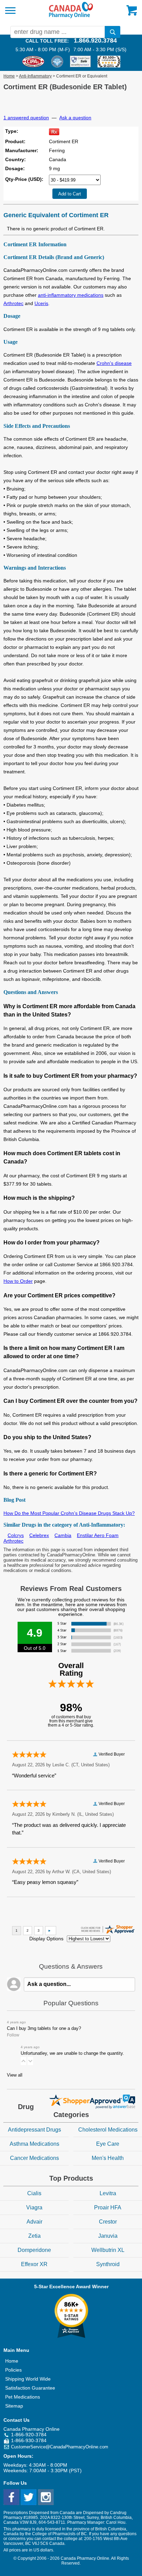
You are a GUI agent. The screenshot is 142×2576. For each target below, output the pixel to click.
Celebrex (39, 1535)
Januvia (108, 2236)
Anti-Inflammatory (35, 76)
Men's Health (108, 2158)
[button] (23, 2061)
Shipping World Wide (28, 2379)
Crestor (108, 2222)
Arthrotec (13, 303)
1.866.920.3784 (95, 40)
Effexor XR (34, 2264)
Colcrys (16, 1535)
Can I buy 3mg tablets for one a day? (44, 2028)
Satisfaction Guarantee (30, 2388)
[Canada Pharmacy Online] (71, 17)
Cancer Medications (34, 2158)
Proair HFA (108, 2207)
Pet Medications (23, 2397)
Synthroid (108, 2264)
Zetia (34, 2236)
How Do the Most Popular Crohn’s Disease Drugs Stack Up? (69, 1513)
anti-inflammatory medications (71, 295)
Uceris (41, 303)
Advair (34, 2222)
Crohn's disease (114, 363)
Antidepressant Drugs (34, 2130)
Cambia (63, 1535)
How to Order (18, 1281)
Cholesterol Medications (108, 2130)
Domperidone (34, 2250)
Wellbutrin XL (108, 2250)
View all (15, 2075)
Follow (13, 2035)
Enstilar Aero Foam (98, 1535)
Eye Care (108, 2144)
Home (9, 76)
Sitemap (14, 2406)
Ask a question (75, 118)
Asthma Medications (34, 2144)
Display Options (46, 1939)
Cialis (34, 2193)
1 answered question (26, 118)
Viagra (34, 2207)
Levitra (108, 2193)
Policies (13, 2370)
